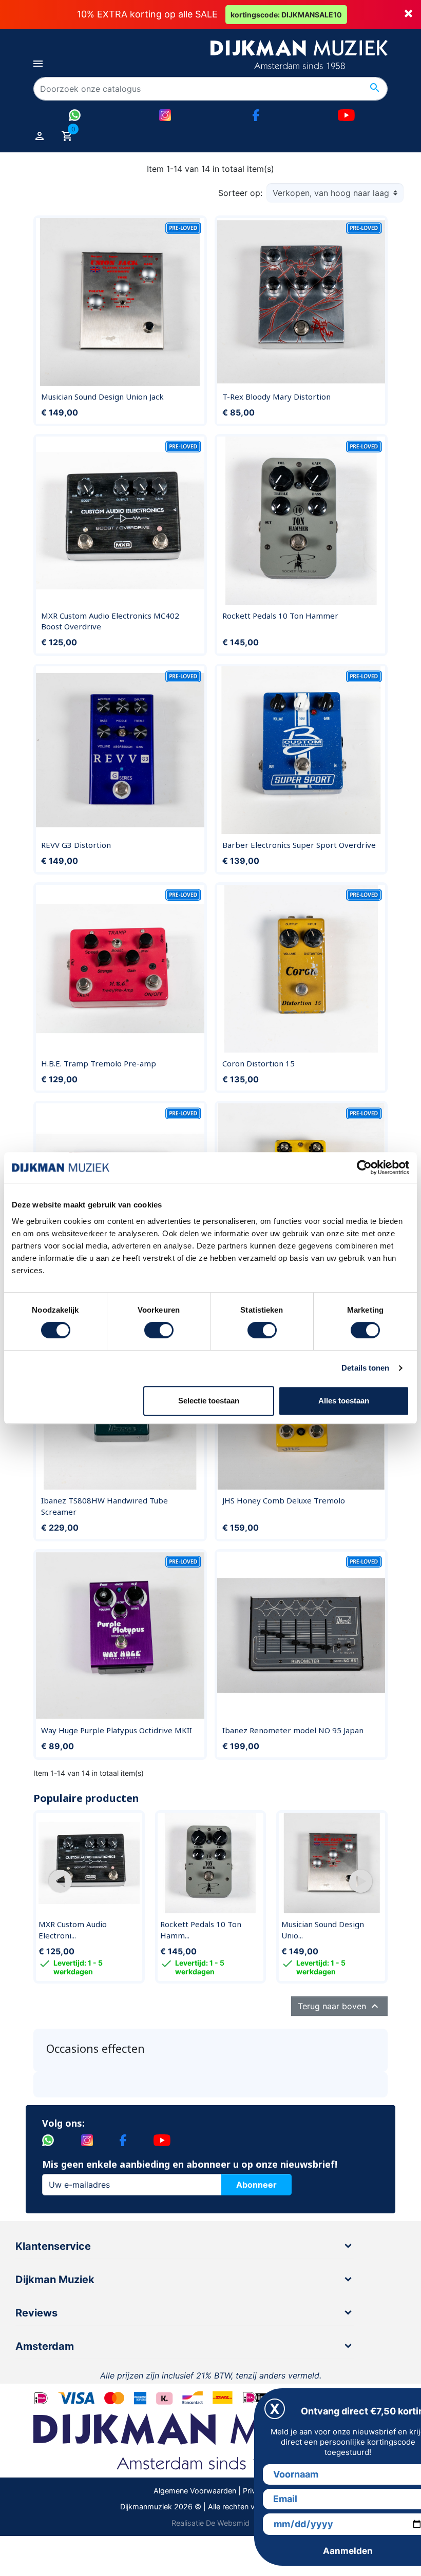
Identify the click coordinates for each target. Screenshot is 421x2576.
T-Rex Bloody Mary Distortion (276, 397)
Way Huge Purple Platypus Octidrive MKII (117, 1730)
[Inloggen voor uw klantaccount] (40, 135)
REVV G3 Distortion (76, 845)
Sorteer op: (240, 193)
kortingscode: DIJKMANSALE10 (286, 15)
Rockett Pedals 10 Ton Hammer (280, 616)
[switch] (159, 1330)
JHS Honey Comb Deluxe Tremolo (284, 1500)
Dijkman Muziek (55, 2280)
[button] (60, 1881)
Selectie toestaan (209, 1401)
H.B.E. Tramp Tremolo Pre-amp (99, 1063)
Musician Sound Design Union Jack (102, 397)
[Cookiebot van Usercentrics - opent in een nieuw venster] (364, 1167)
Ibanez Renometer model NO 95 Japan (293, 1730)
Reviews (36, 2313)
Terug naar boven (339, 2006)
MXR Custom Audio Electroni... (73, 1930)
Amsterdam (45, 2346)
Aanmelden (348, 2551)
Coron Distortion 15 (259, 1063)
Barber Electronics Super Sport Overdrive (299, 845)
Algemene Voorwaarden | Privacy (211, 2491)
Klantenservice (53, 2246)
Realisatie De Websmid (210, 2523)
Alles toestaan (344, 1401)
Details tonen (365, 1368)
